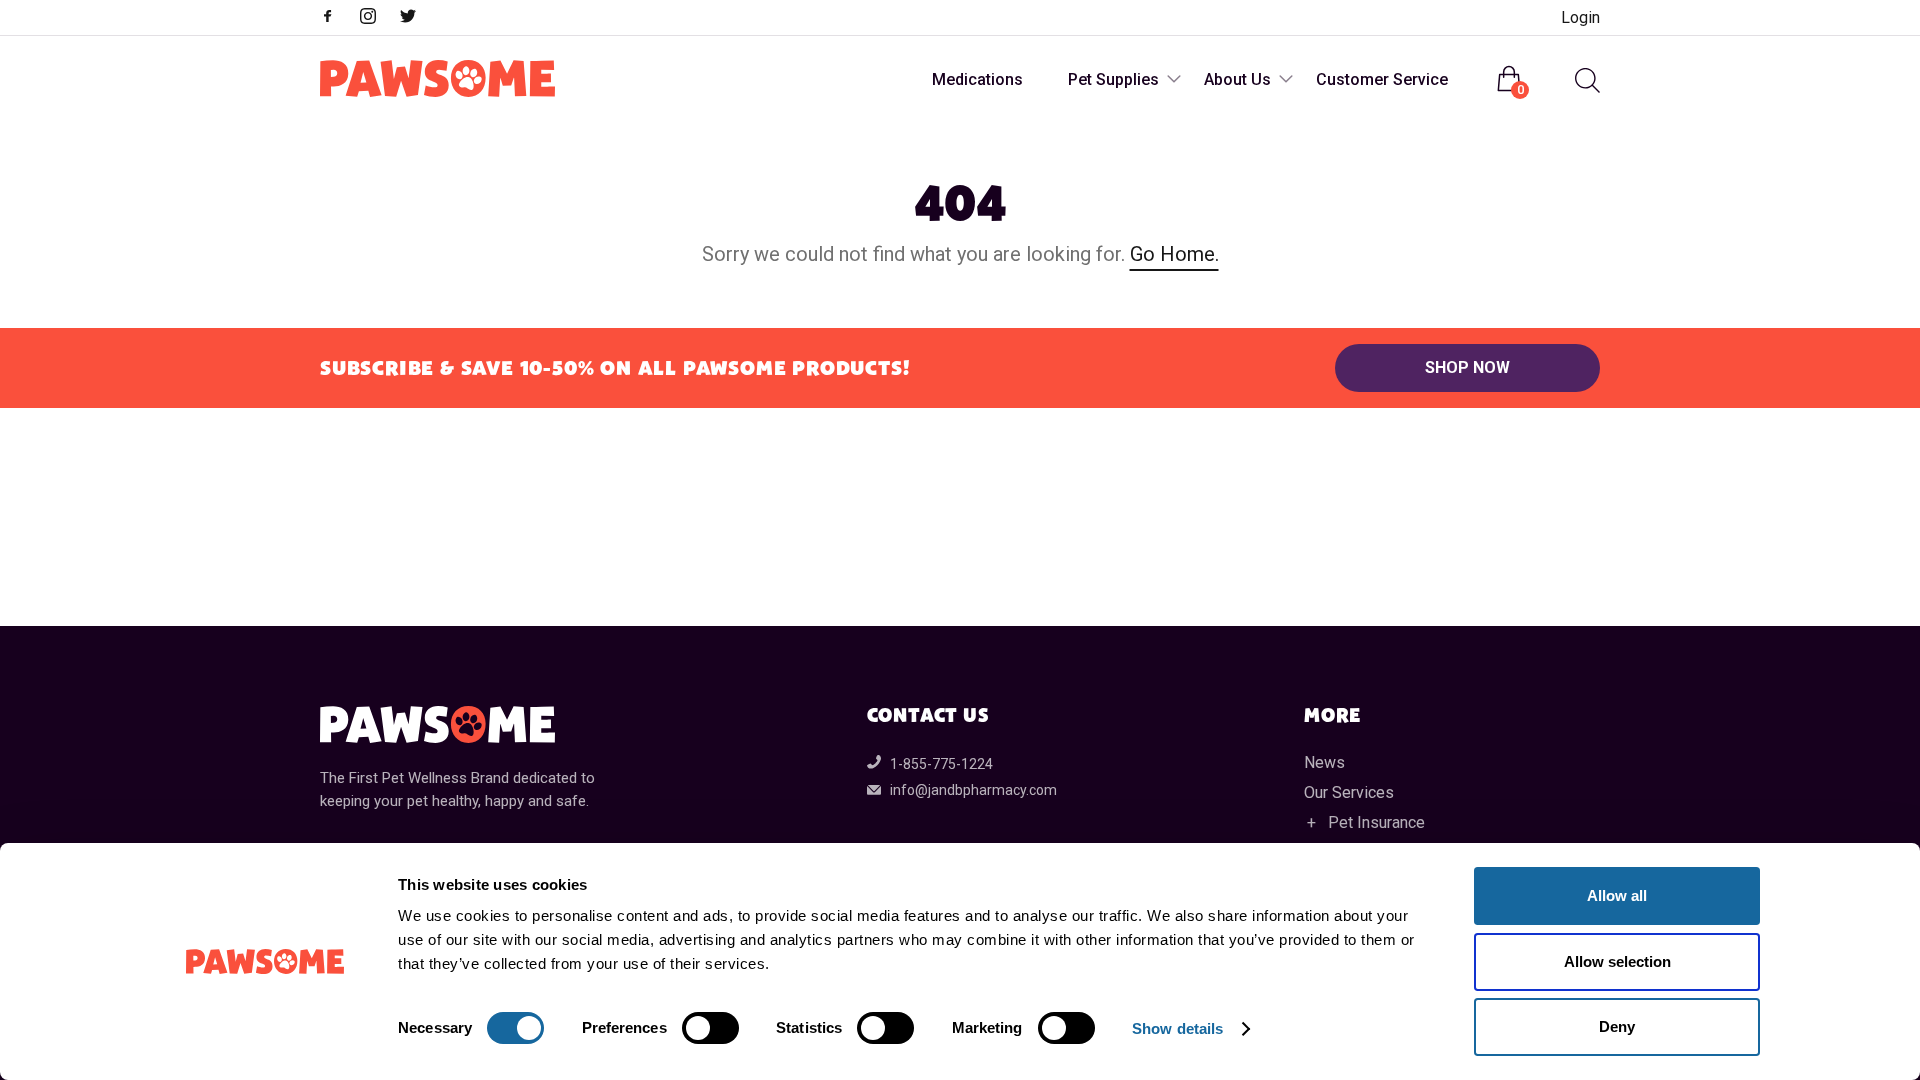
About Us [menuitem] (1237, 79)
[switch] (710, 1028)
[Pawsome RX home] (437, 80)
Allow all (1617, 895)
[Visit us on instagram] (378, 18)
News (1324, 762)
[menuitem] (1585, 80)
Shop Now (1467, 367)
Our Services (1349, 792)
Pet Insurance (1376, 822)
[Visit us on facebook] (338, 18)
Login (1580, 17)
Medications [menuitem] (977, 79)
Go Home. (1174, 254)
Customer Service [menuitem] (1382, 79)
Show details (1177, 1028)
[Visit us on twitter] (418, 18)
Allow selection (1617, 961)
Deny (1617, 1026)
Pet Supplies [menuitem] (1113, 79)
